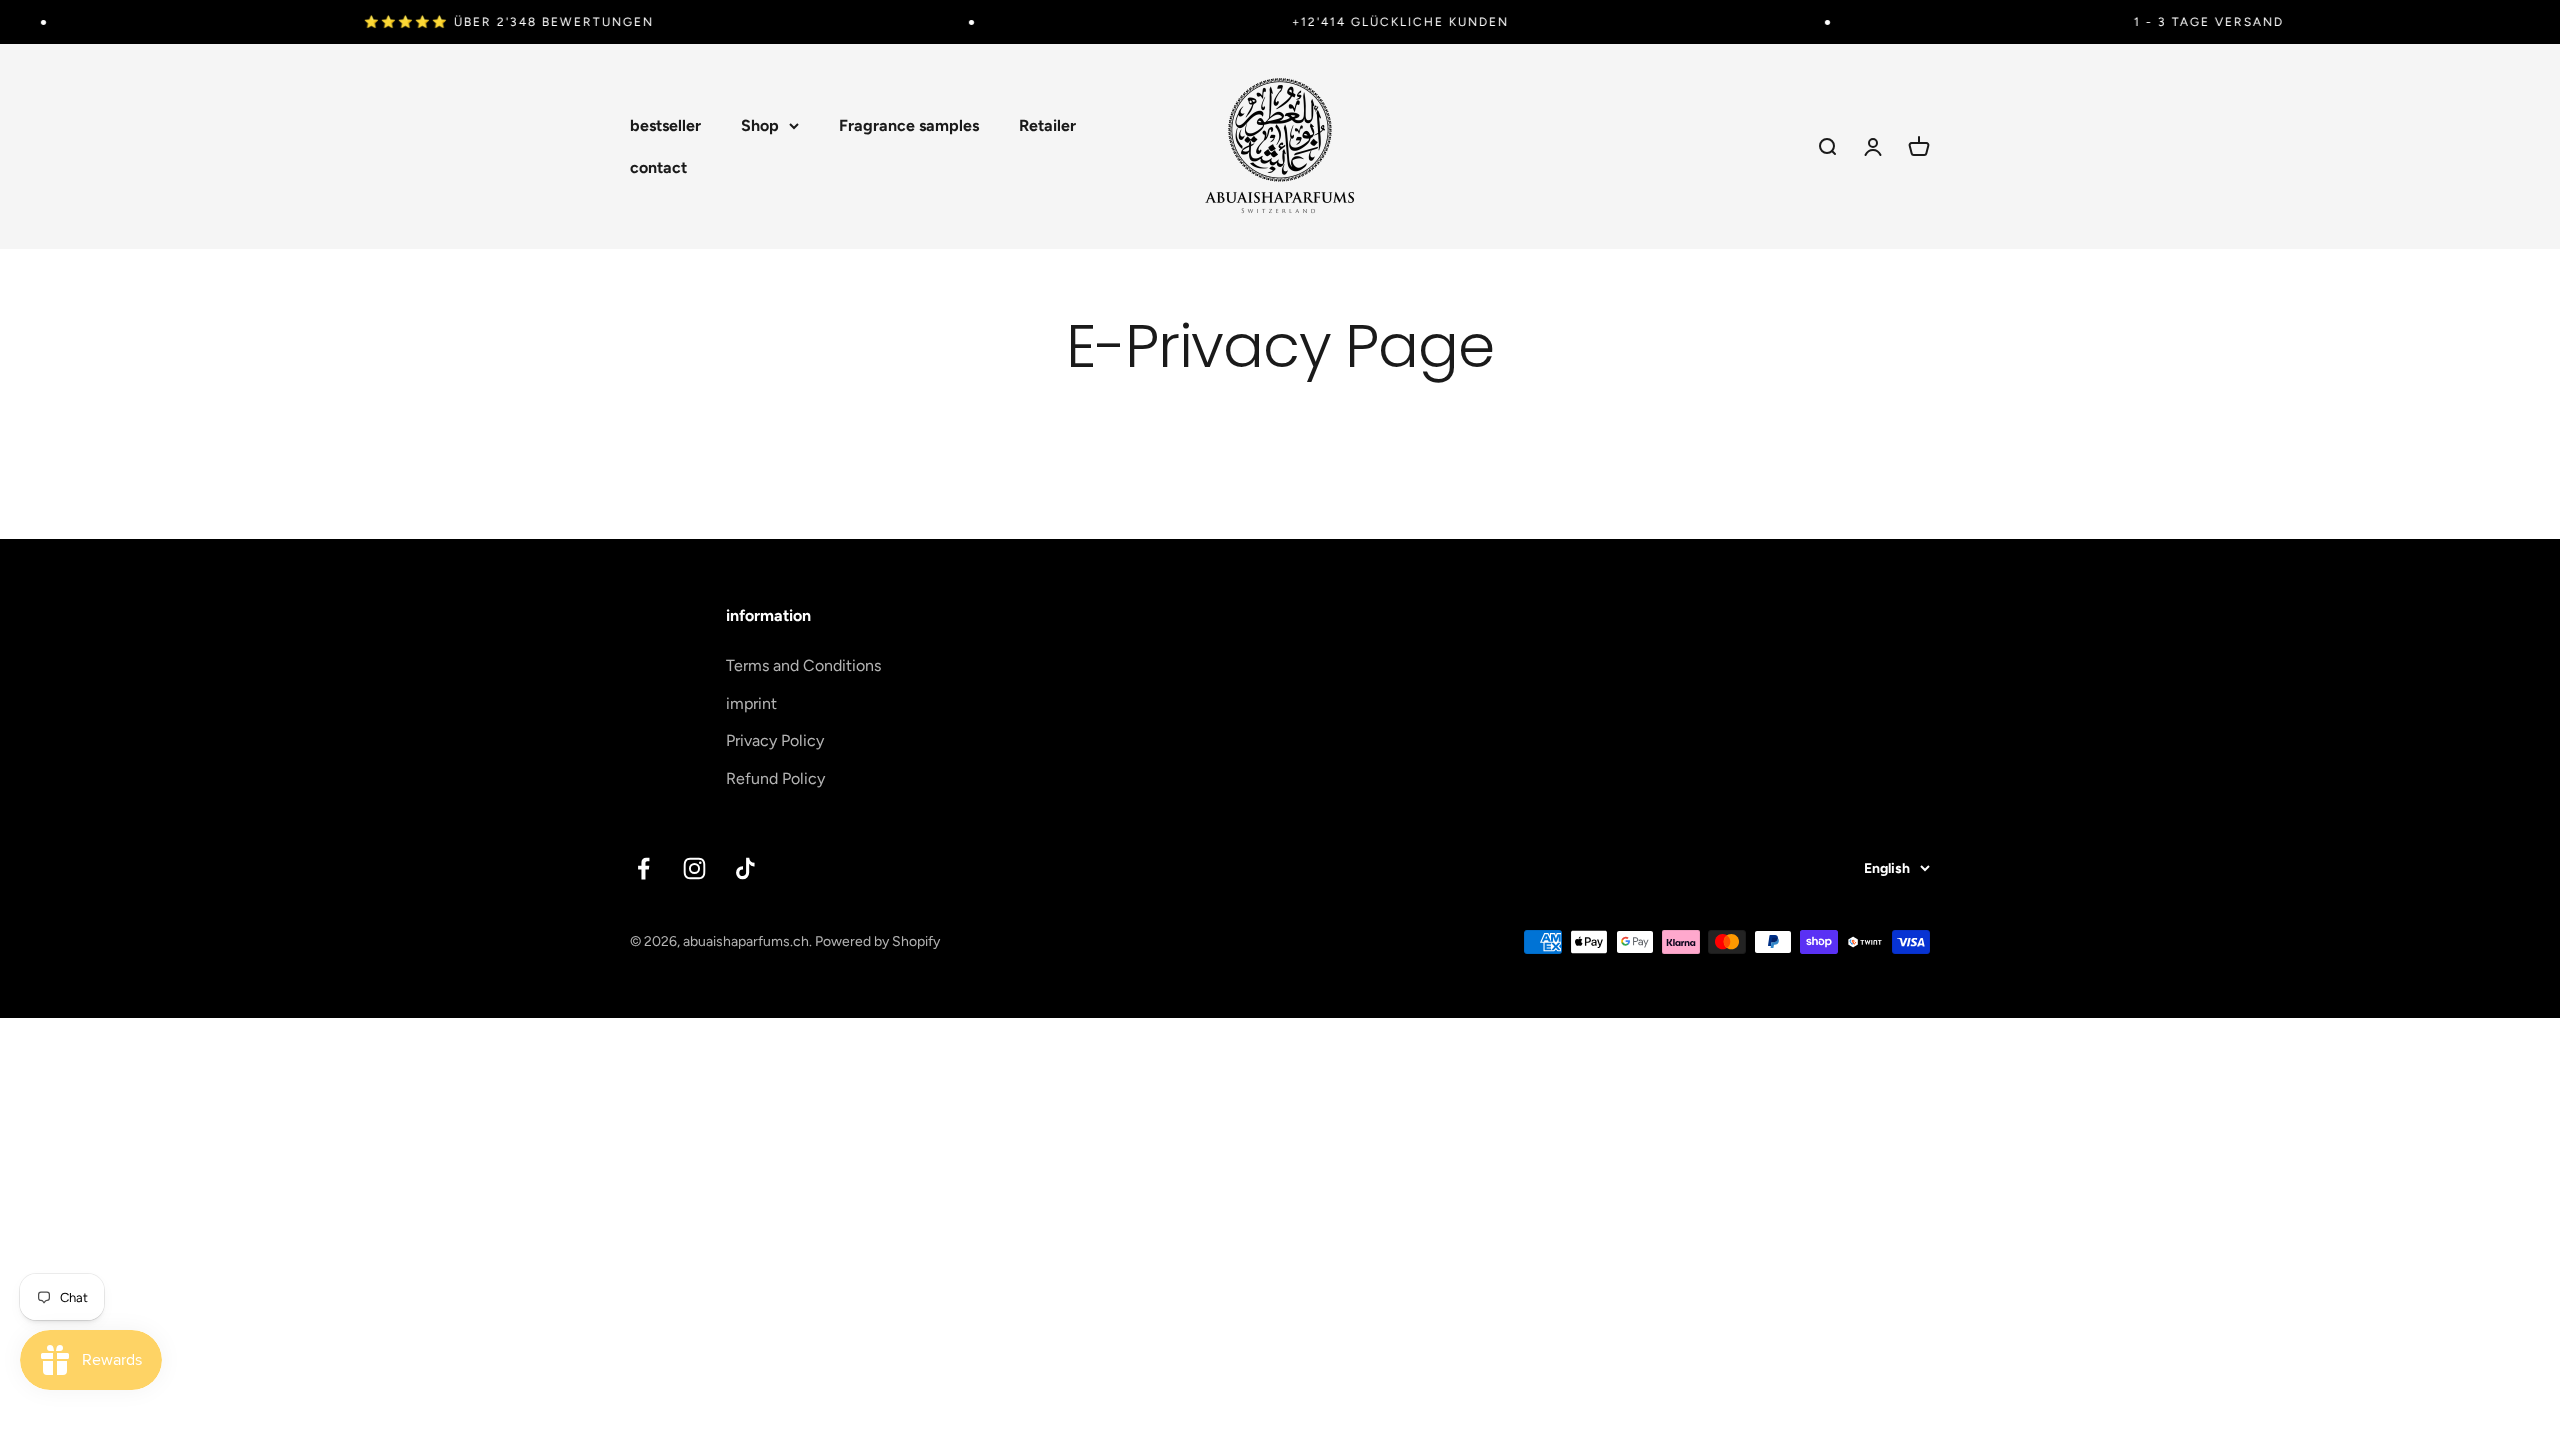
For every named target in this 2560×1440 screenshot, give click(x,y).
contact (658, 167)
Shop (760, 125)
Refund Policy (775, 778)
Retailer (1047, 125)
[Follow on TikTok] (745, 868)
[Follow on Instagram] (694, 868)
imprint (751, 703)
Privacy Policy (775, 740)
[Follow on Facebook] (643, 868)
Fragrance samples (909, 125)
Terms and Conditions (803, 665)
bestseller (665, 125)
